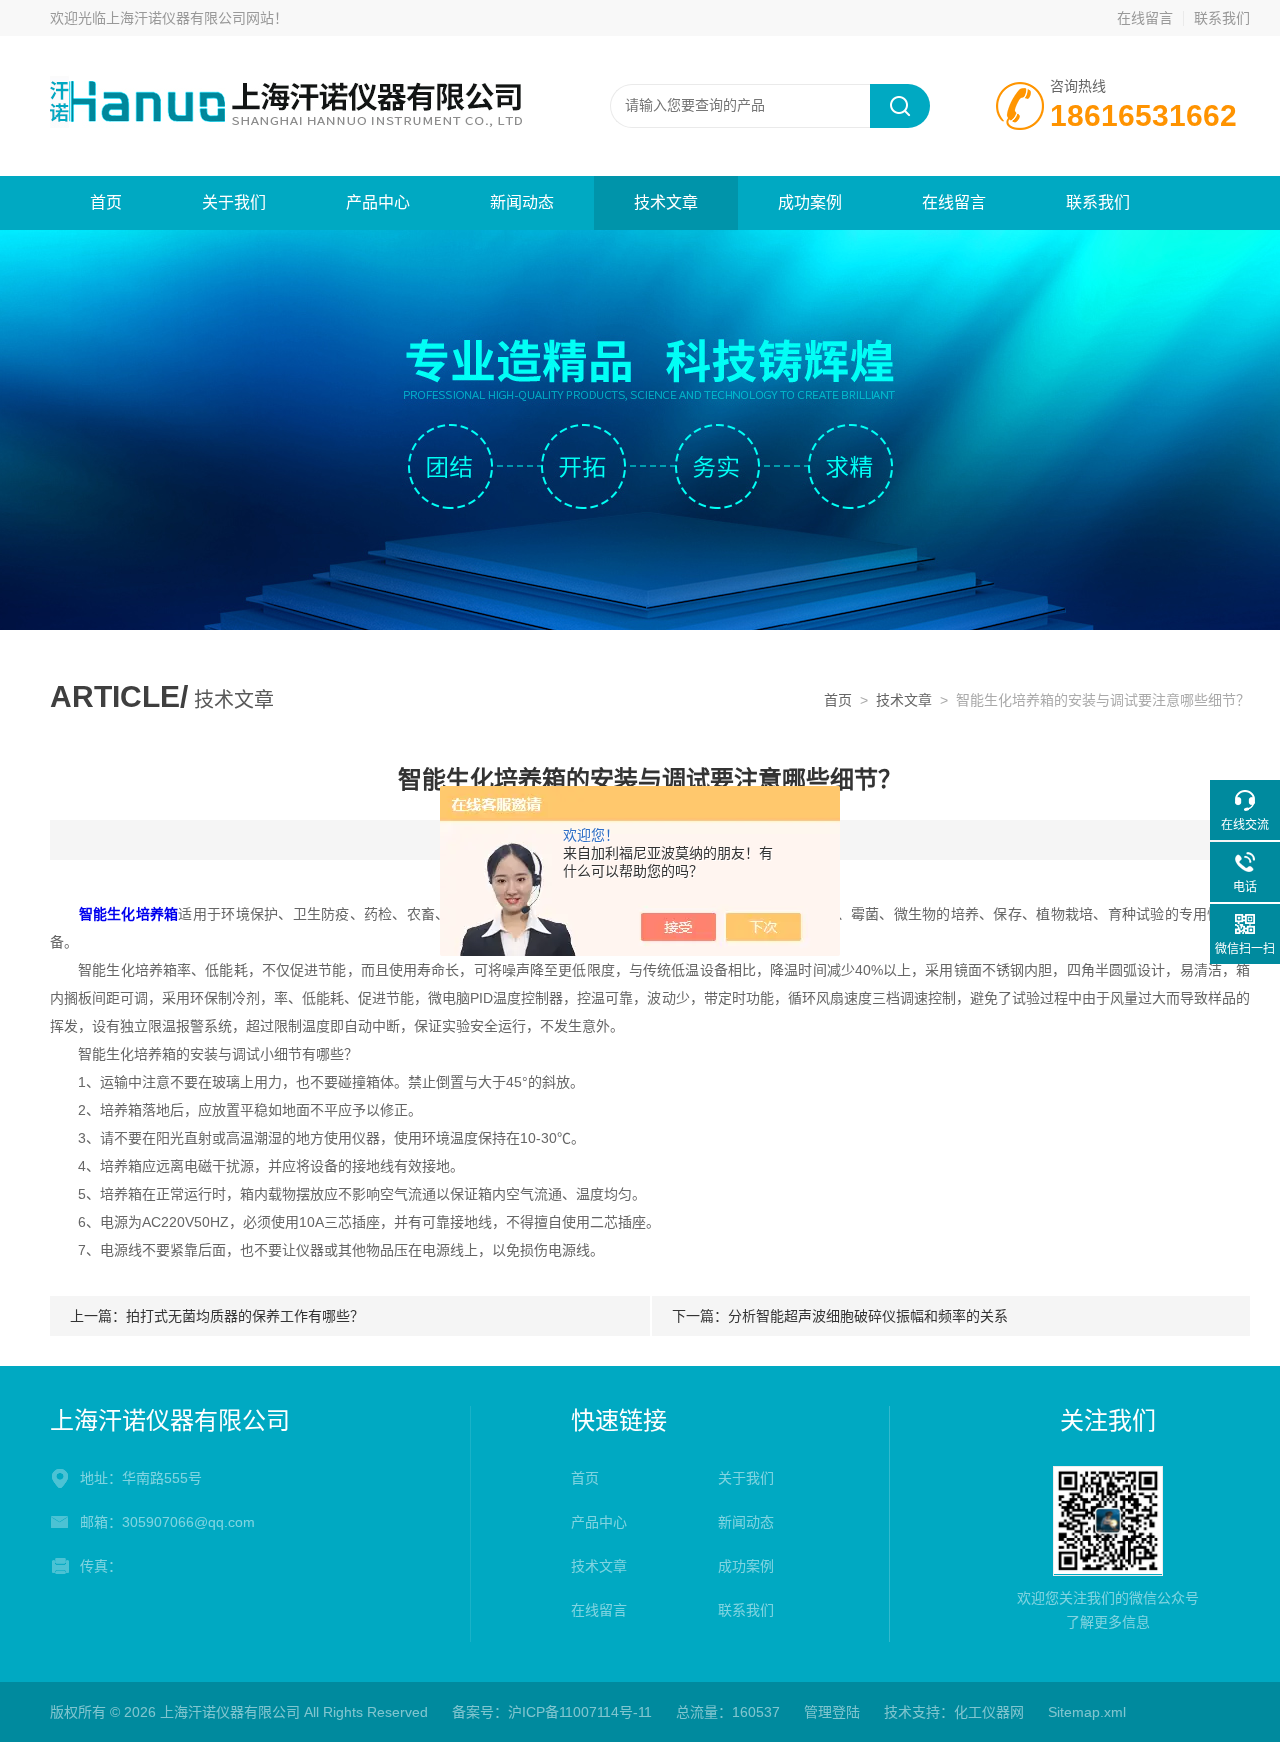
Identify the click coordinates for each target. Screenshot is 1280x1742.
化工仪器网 (989, 1712)
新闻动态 (522, 202)
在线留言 (1145, 18)
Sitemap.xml (1087, 1712)
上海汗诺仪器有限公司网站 (190, 18)
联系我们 (1222, 18)
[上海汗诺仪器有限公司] (290, 105)
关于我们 (234, 202)
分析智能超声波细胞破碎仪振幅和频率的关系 (868, 1316)
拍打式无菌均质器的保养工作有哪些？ (245, 1316)
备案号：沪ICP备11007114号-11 (552, 1712)
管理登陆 (832, 1712)
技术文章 (666, 202)
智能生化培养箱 (129, 914)
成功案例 (810, 202)
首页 (106, 202)
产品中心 (378, 202)
